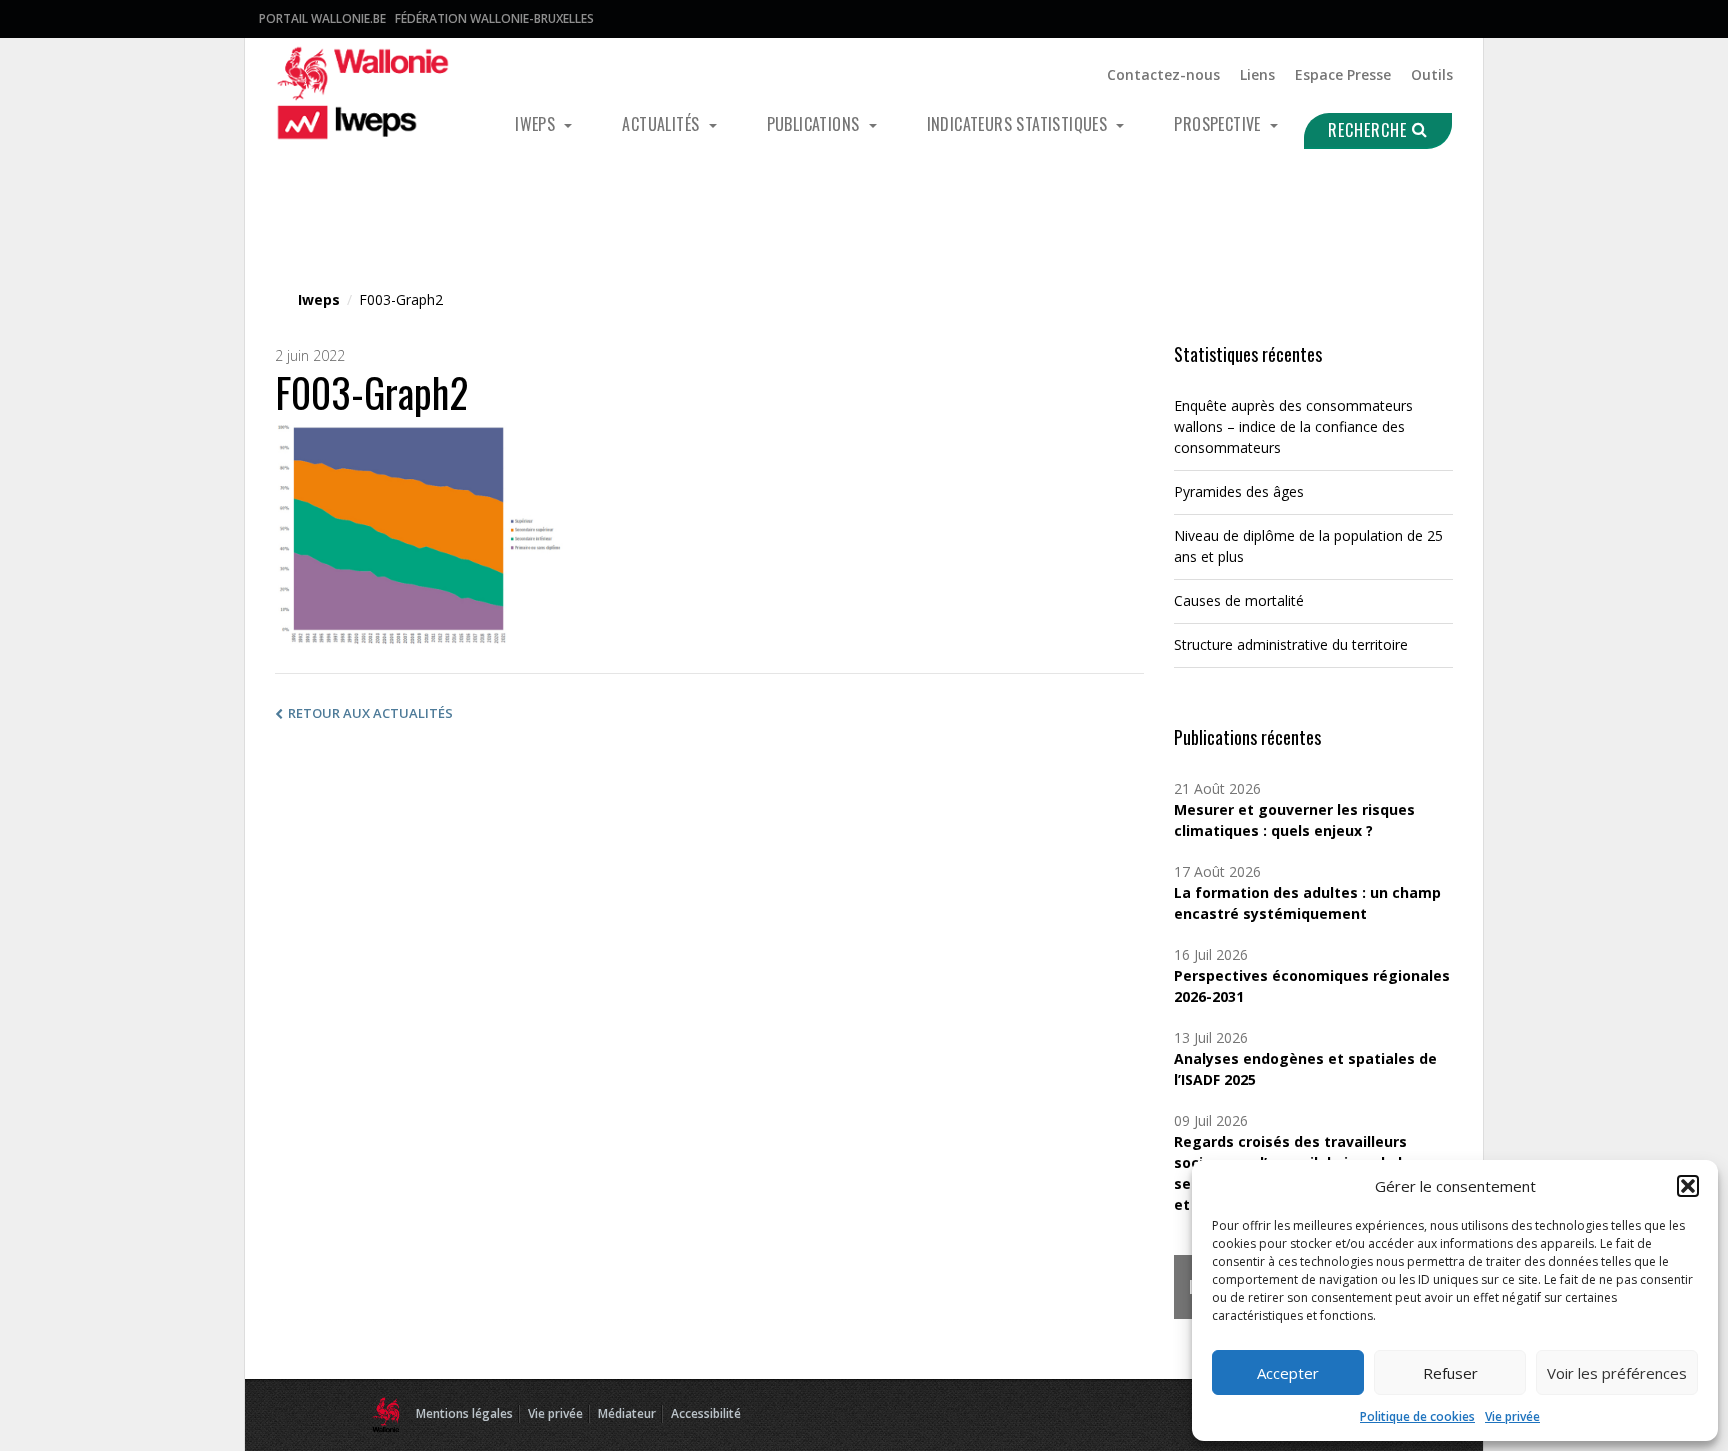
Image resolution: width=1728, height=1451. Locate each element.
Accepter (1288, 1373)
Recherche (1370, 130)
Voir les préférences (1617, 1373)
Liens (1257, 74)
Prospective (1219, 124)
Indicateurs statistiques (1019, 124)
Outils (1432, 74)
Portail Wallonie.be (322, 18)
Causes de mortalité (1239, 600)
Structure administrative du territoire (1291, 644)
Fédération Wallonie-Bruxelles (494, 18)
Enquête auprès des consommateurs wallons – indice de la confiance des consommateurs (1293, 426)
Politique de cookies (1417, 1416)
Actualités (662, 124)
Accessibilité (706, 1413)
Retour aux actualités (370, 713)
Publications (815, 124)
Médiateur (627, 1413)
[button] (1688, 1186)
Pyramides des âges (1239, 491)
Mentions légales (464, 1413)
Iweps (537, 124)
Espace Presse (1343, 74)
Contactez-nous (1163, 74)
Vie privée (1512, 1416)
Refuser (1450, 1373)
